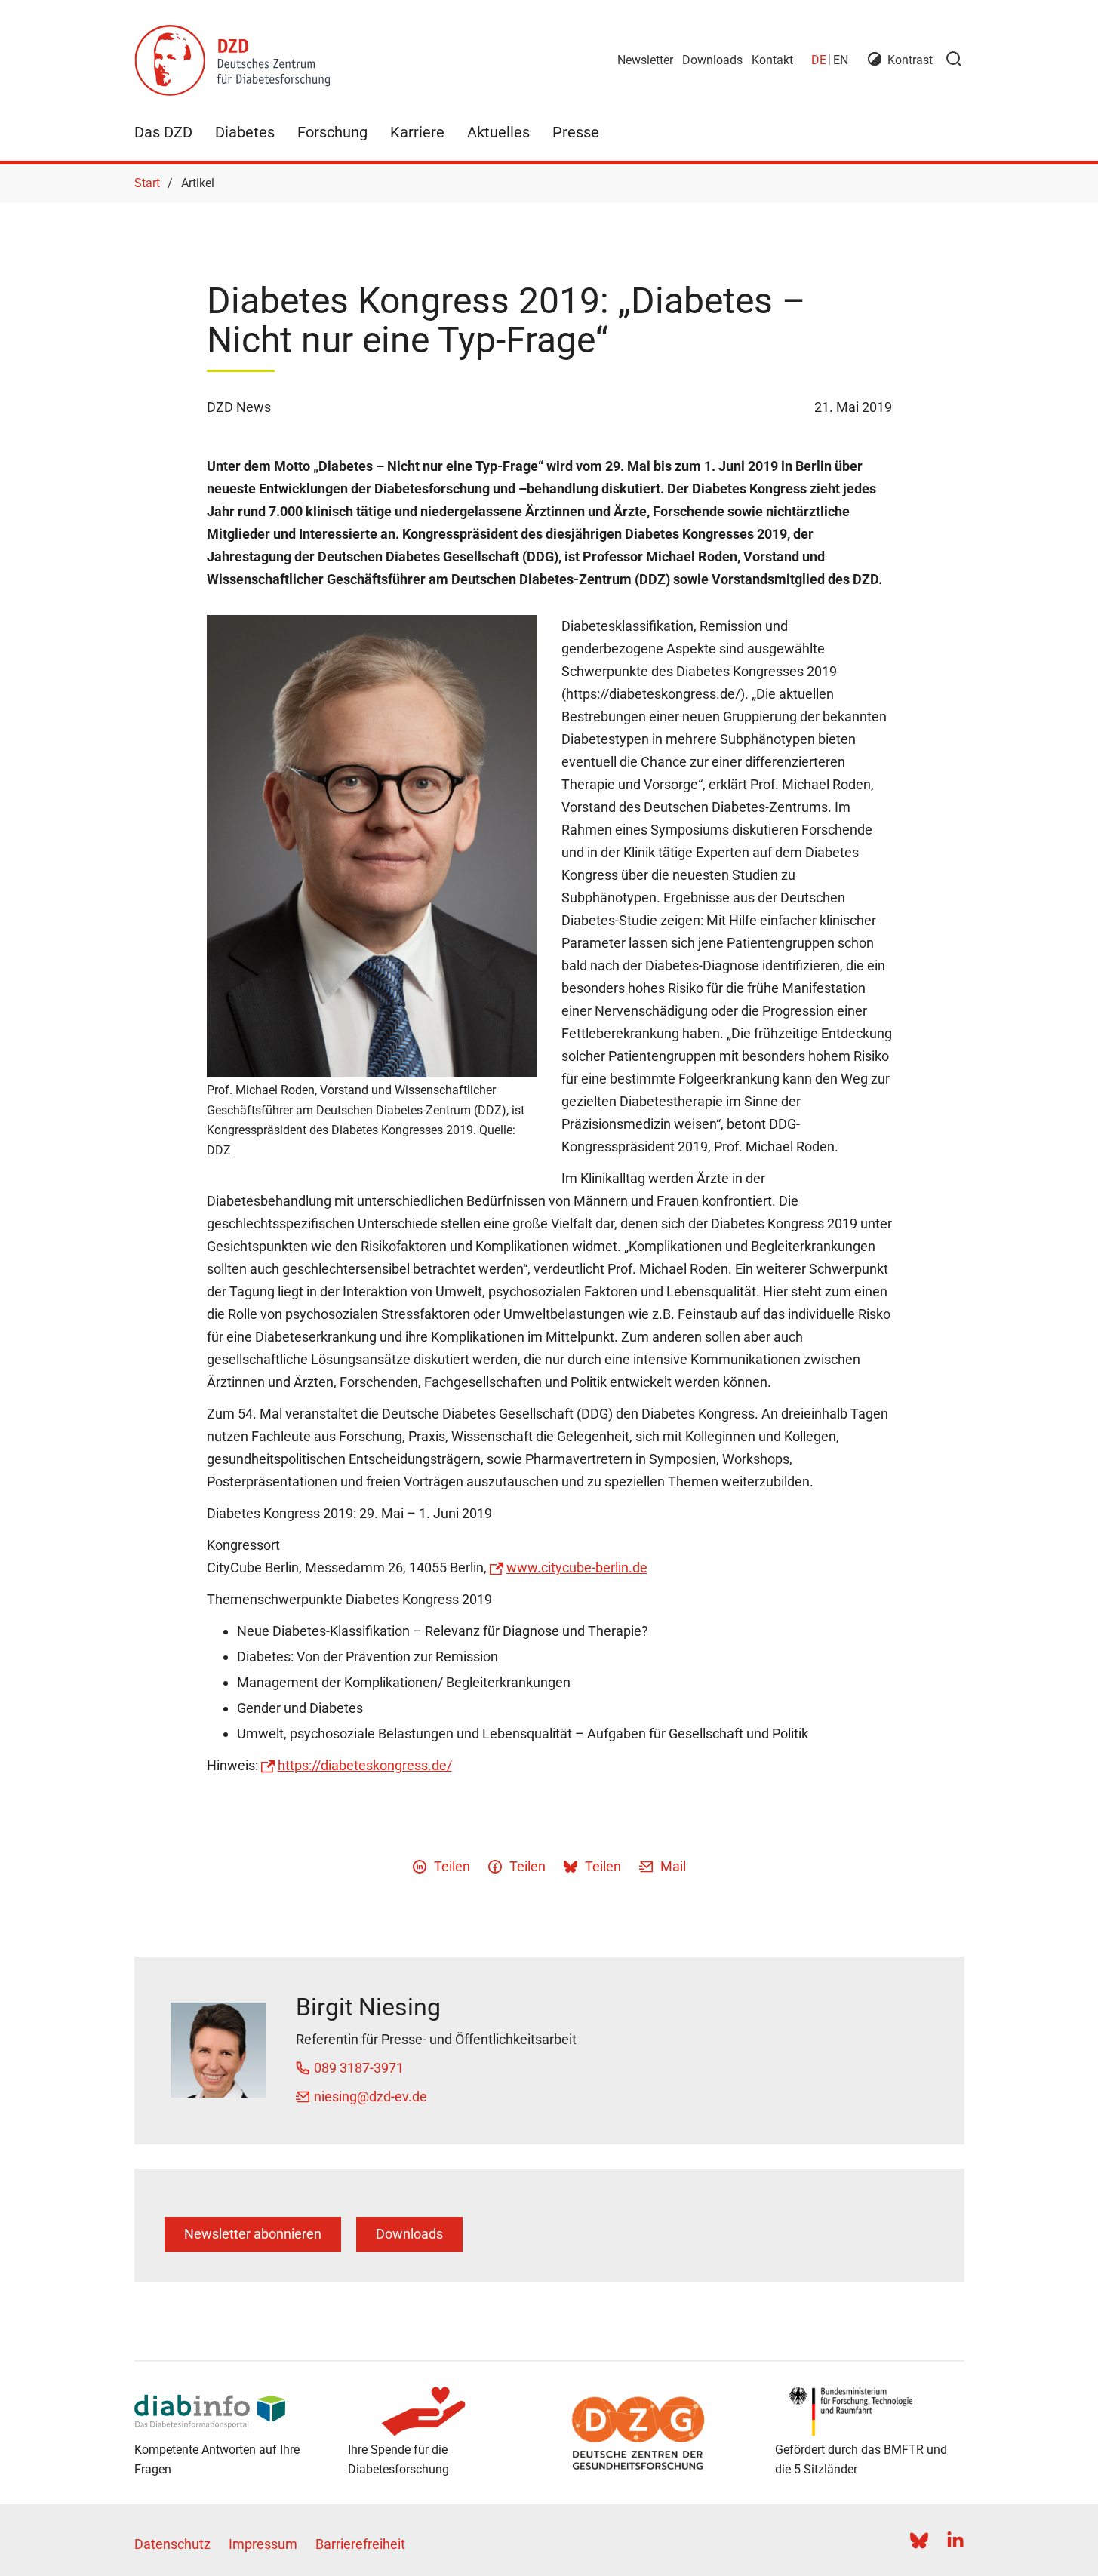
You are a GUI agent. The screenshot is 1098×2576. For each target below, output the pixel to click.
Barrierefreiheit (360, 2544)
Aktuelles (498, 132)
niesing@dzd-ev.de (371, 2096)
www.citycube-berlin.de (577, 1568)
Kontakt (772, 60)
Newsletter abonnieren (253, 2234)
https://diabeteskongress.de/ (365, 1765)
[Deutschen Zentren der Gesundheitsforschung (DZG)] (656, 2433)
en (841, 60)
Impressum (263, 2544)
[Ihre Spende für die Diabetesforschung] (443, 2412)
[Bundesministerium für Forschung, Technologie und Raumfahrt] (870, 2412)
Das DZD (163, 132)
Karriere (417, 132)
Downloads (712, 60)
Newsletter (645, 60)
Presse (576, 132)
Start (147, 183)
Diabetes (245, 132)
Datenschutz (172, 2544)
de (819, 60)
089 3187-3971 (359, 2068)
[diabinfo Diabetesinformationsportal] (229, 2412)
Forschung (332, 132)
